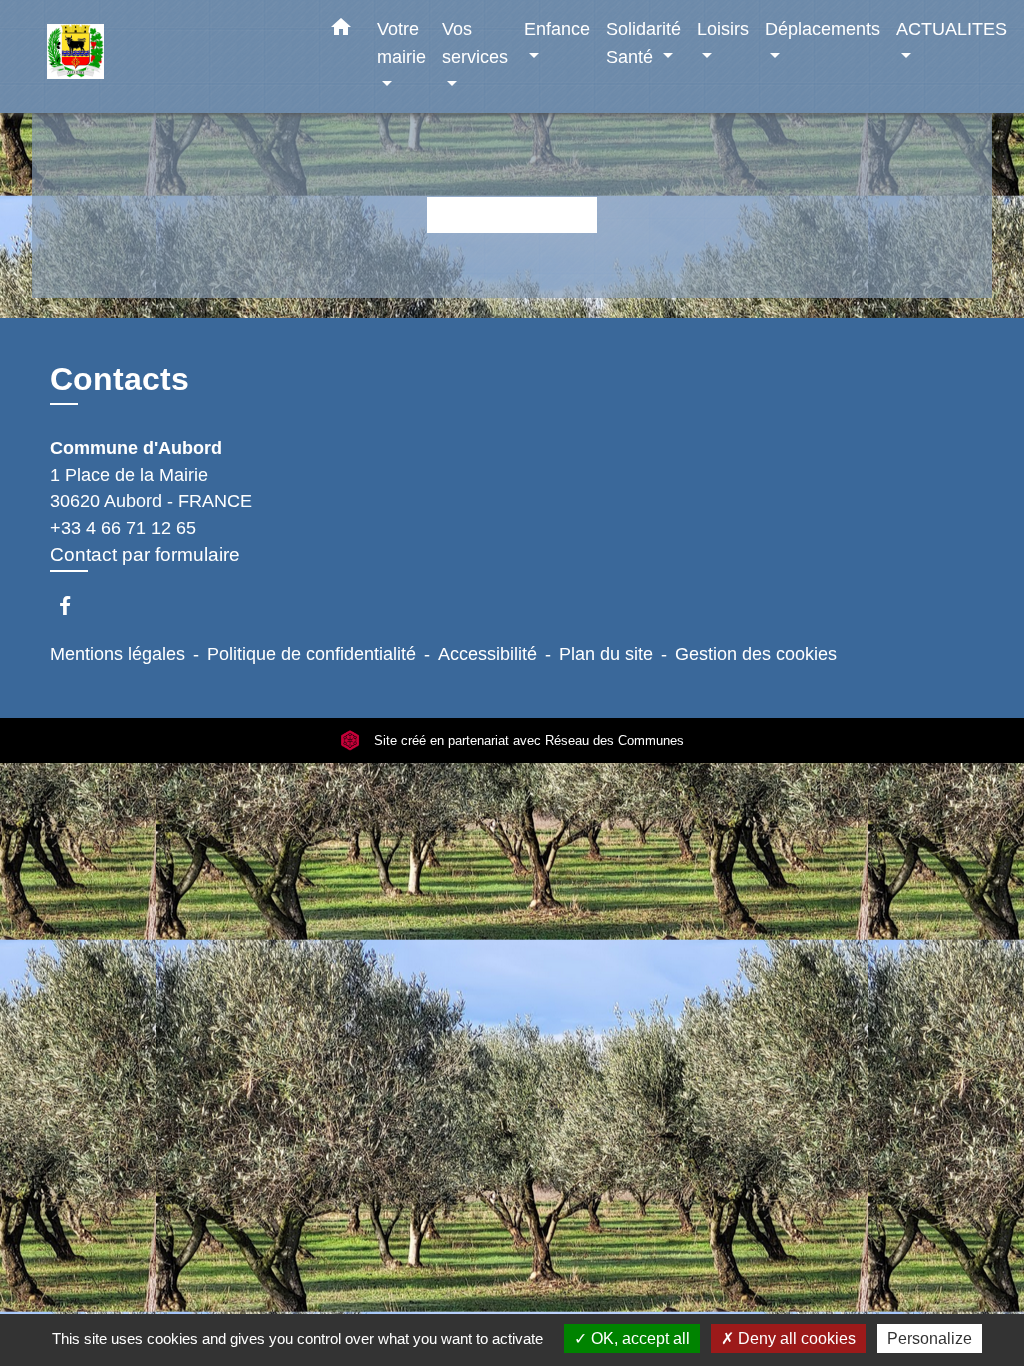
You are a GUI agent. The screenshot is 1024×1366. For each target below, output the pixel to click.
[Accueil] (172, 56)
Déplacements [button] (822, 28)
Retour (512, 214)
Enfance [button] (557, 28)
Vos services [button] (475, 42)
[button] (341, 31)
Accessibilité (487, 654)
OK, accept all (638, 1338)
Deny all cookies (795, 1338)
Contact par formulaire (145, 554)
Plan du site (606, 654)
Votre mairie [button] (401, 42)
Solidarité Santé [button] (643, 42)
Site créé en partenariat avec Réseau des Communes (527, 740)
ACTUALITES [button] (951, 28)
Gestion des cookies (756, 654)
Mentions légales (117, 654)
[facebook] (74, 605)
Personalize (929, 1338)
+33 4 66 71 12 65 (123, 528)
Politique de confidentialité (311, 654)
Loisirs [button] (723, 28)
